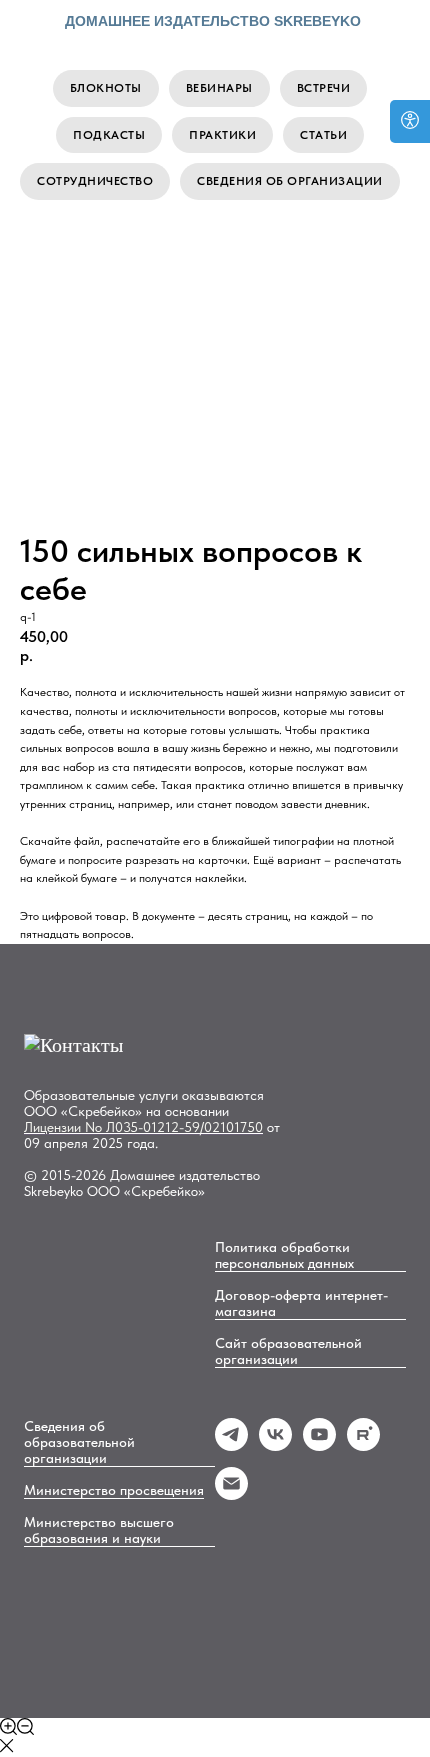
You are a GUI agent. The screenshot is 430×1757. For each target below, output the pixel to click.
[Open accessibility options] (410, 121)
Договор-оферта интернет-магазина (301, 1303)
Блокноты (106, 88)
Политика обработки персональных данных (284, 1255)
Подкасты (109, 135)
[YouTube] (319, 1445)
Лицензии (54, 1127)
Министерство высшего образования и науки (99, 1530)
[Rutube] (363, 1445)
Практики (222, 135)
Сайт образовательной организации (288, 1351)
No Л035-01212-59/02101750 (174, 1127)
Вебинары (219, 88)
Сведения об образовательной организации (79, 1442)
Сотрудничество (95, 181)
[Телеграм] (231, 1445)
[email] (231, 1494)
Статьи (323, 135)
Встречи (324, 88)
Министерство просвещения (114, 1490)
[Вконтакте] (275, 1445)
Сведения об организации (290, 181)
